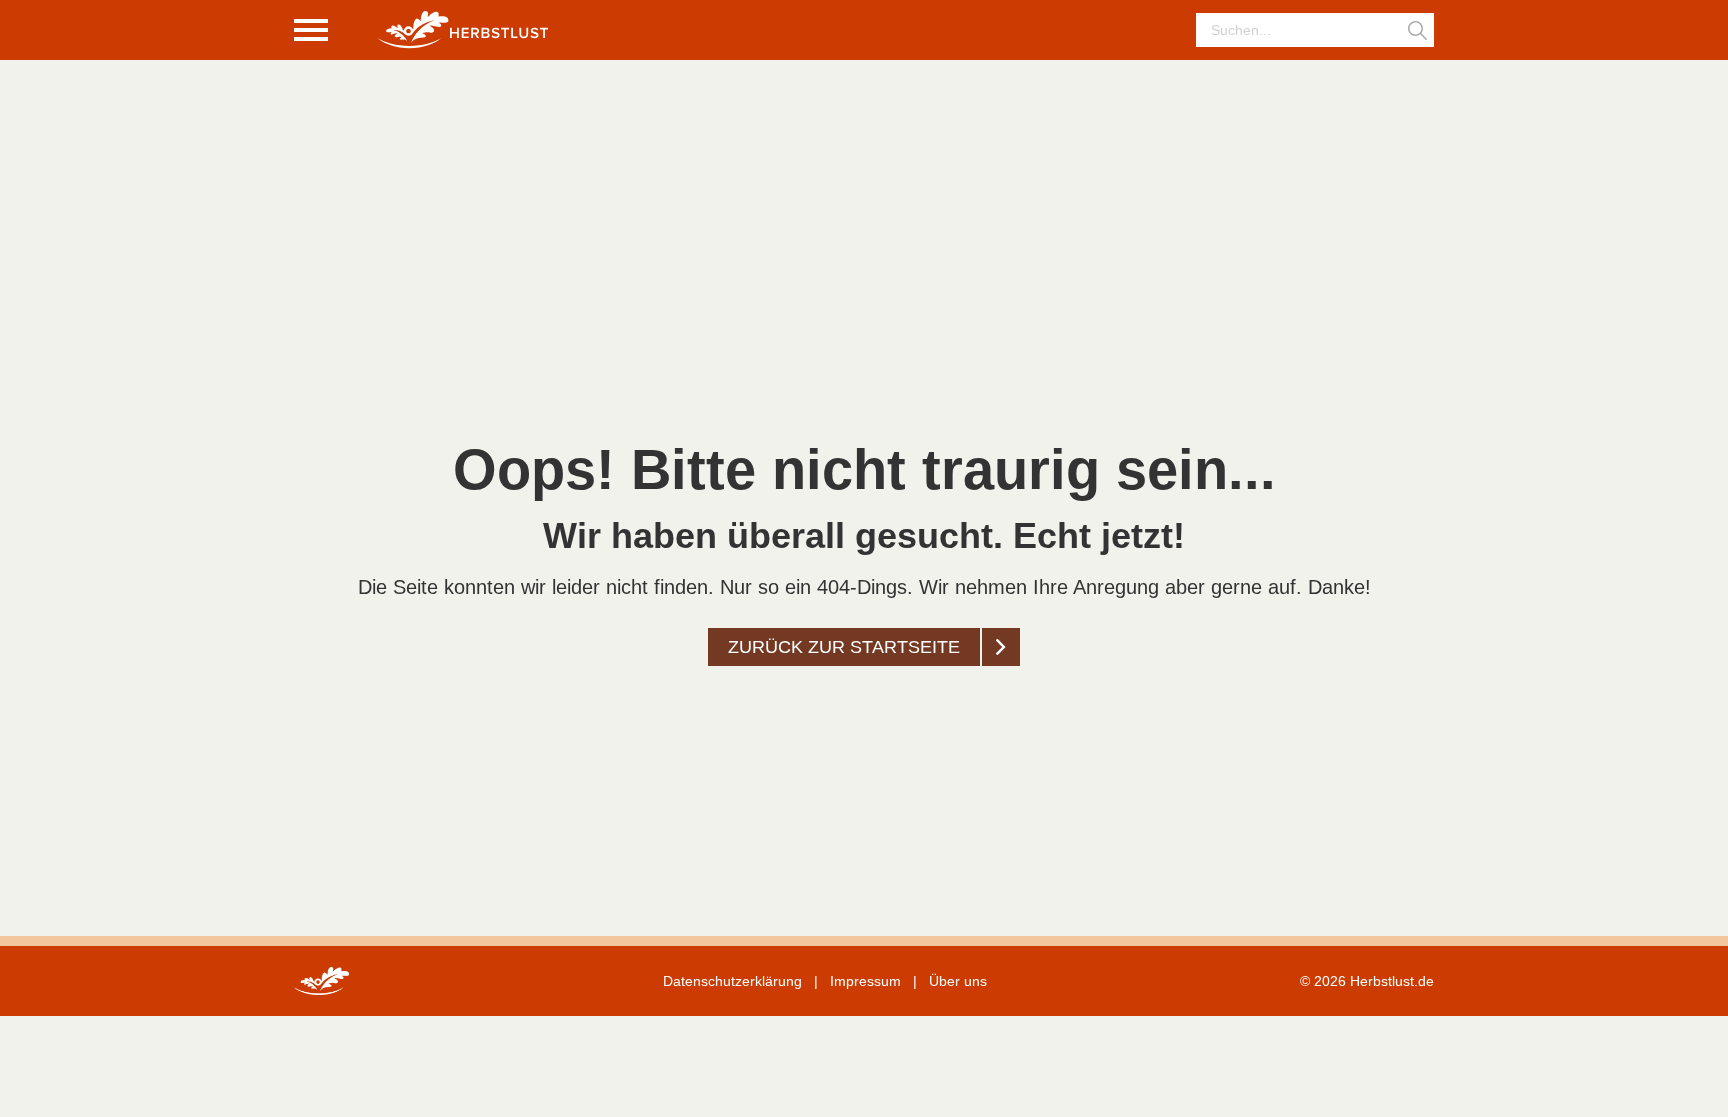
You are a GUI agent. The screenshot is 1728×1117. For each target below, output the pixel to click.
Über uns (958, 981)
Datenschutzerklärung (732, 981)
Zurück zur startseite (844, 647)
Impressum (865, 981)
